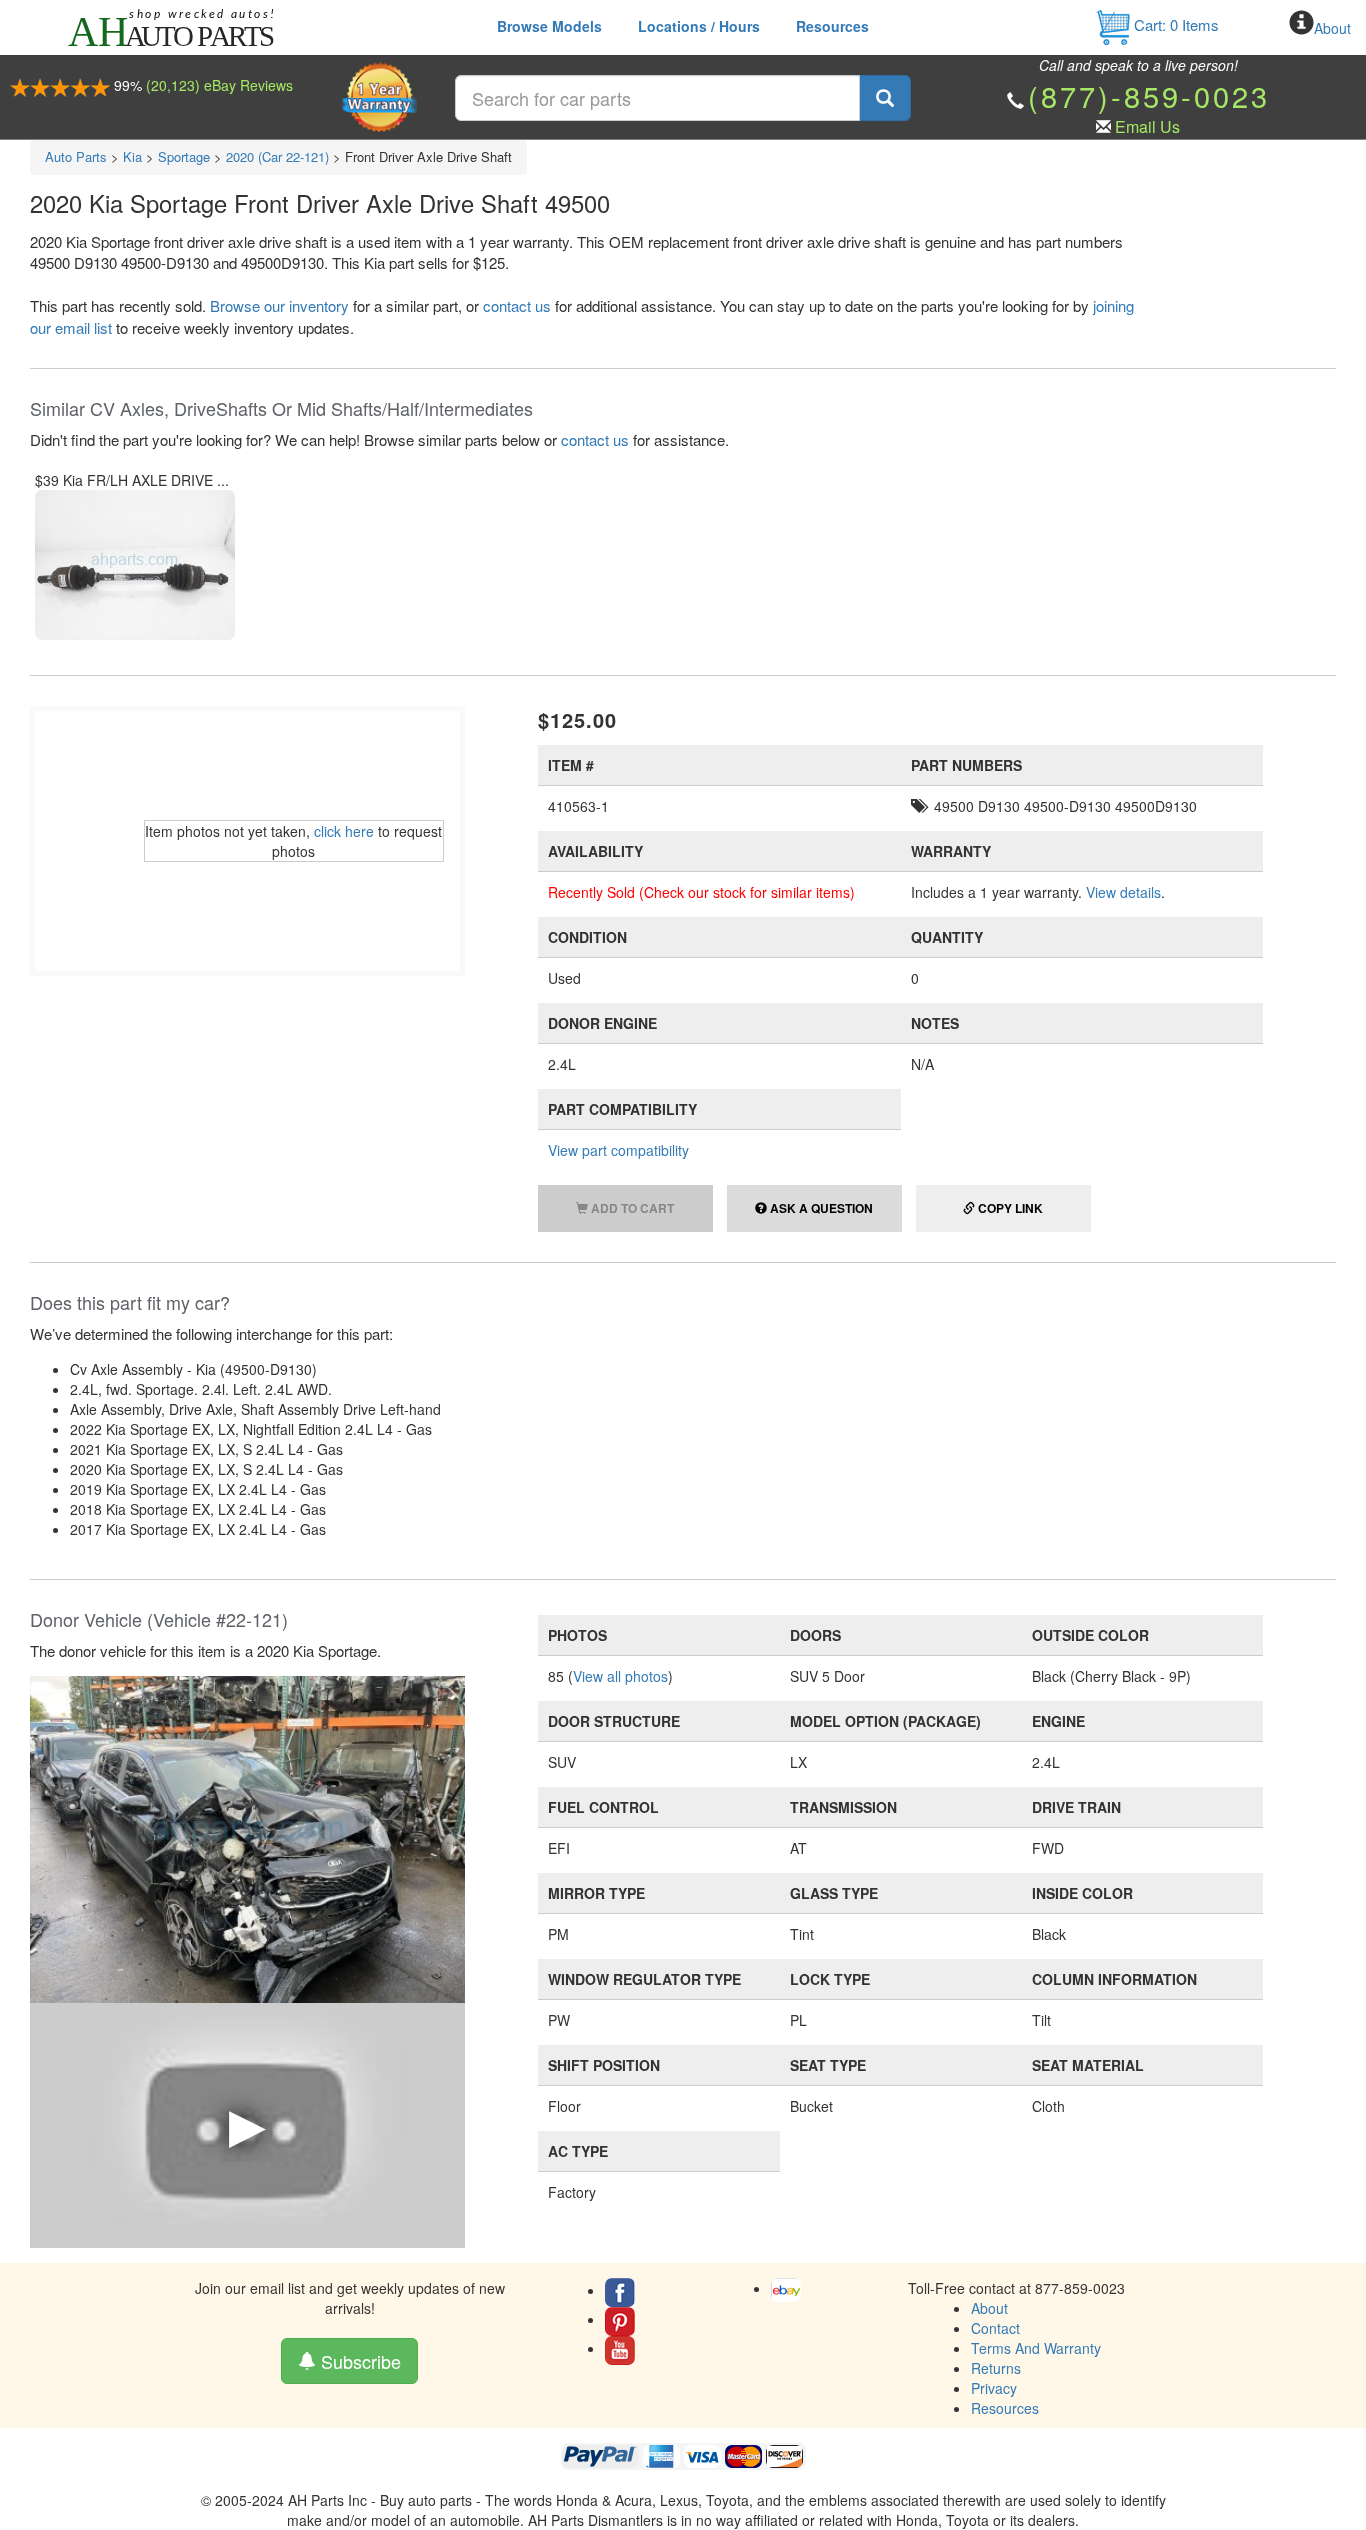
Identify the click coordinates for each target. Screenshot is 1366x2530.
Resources (832, 26)
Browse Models (549, 26)
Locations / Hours (699, 26)
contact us (517, 305)
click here (344, 831)
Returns (996, 2368)
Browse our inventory (279, 305)
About (1332, 28)
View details (1123, 892)
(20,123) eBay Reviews (219, 85)
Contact (995, 2328)
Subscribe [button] (358, 2361)
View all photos (620, 1676)
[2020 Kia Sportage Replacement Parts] (247, 1837)
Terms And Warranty (1036, 2348)
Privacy (994, 2388)
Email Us (1147, 126)
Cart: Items (1174, 24)
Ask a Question (820, 1208)
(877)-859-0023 (1149, 95)
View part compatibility (618, 1150)
